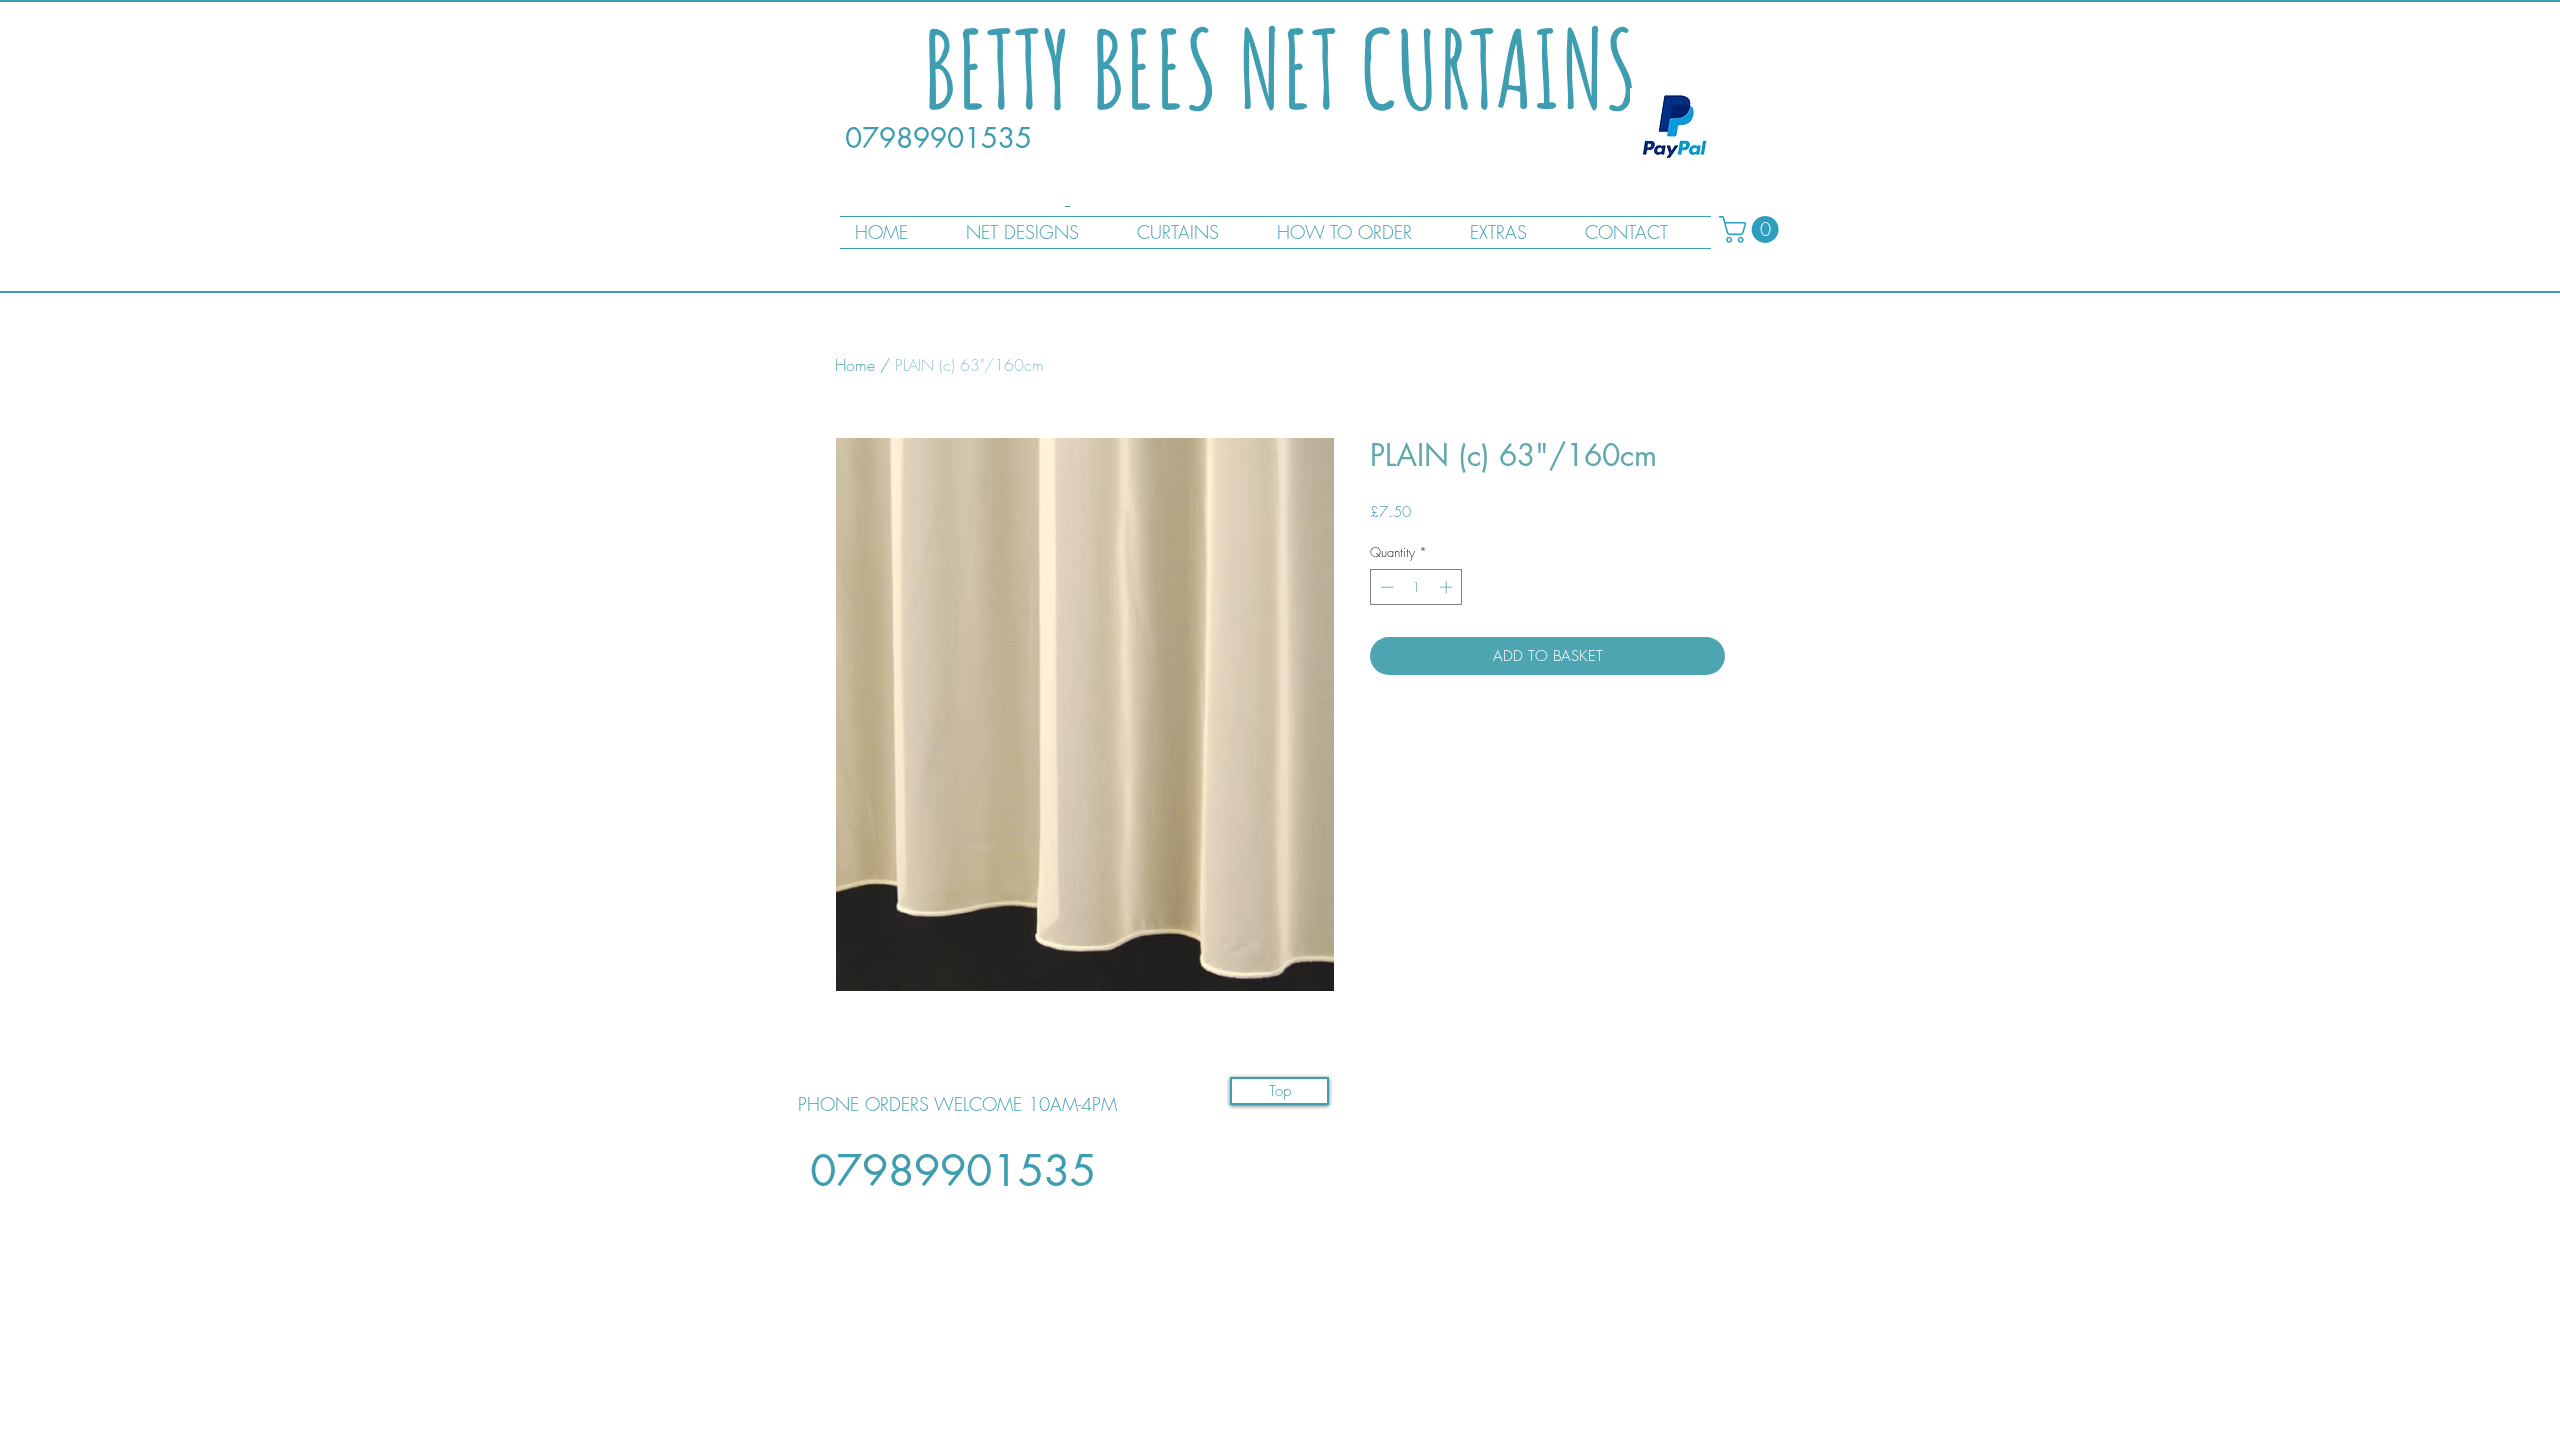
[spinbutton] (1416, 587)
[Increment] (1448, 587)
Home (855, 365)
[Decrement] (1385, 587)
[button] (1752, 229)
